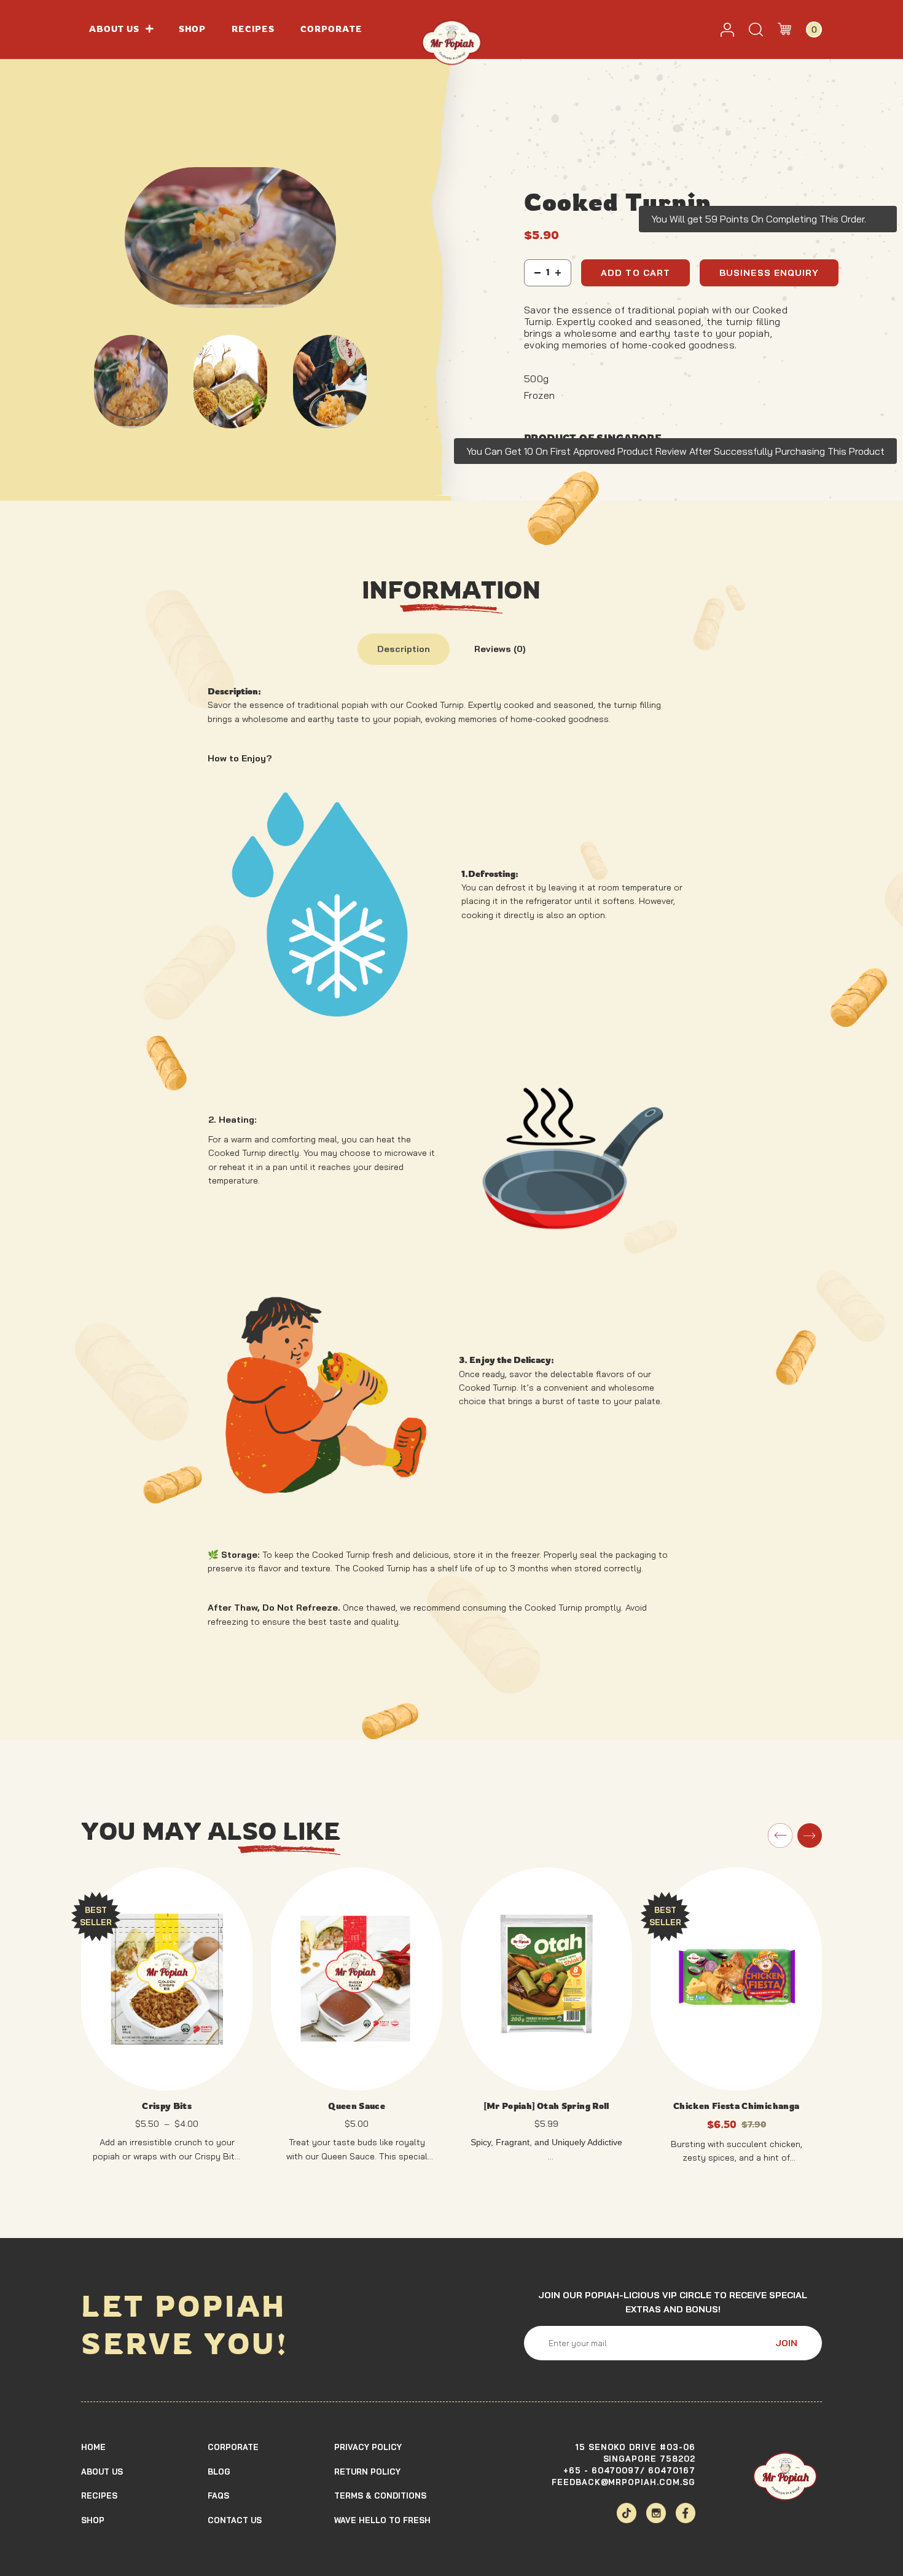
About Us (102, 2471)
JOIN (786, 2343)
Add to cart (635, 273)
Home (93, 2446)
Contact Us (235, 2520)
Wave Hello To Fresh (382, 2520)
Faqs (218, 2495)
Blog (219, 2471)
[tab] (404, 649)
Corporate (332, 29)
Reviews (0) (500, 649)
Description (404, 649)
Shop (192, 29)
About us (115, 29)
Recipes (253, 29)
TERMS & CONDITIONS (380, 2495)
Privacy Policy (368, 2446)
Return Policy (367, 2471)
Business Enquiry (769, 273)
